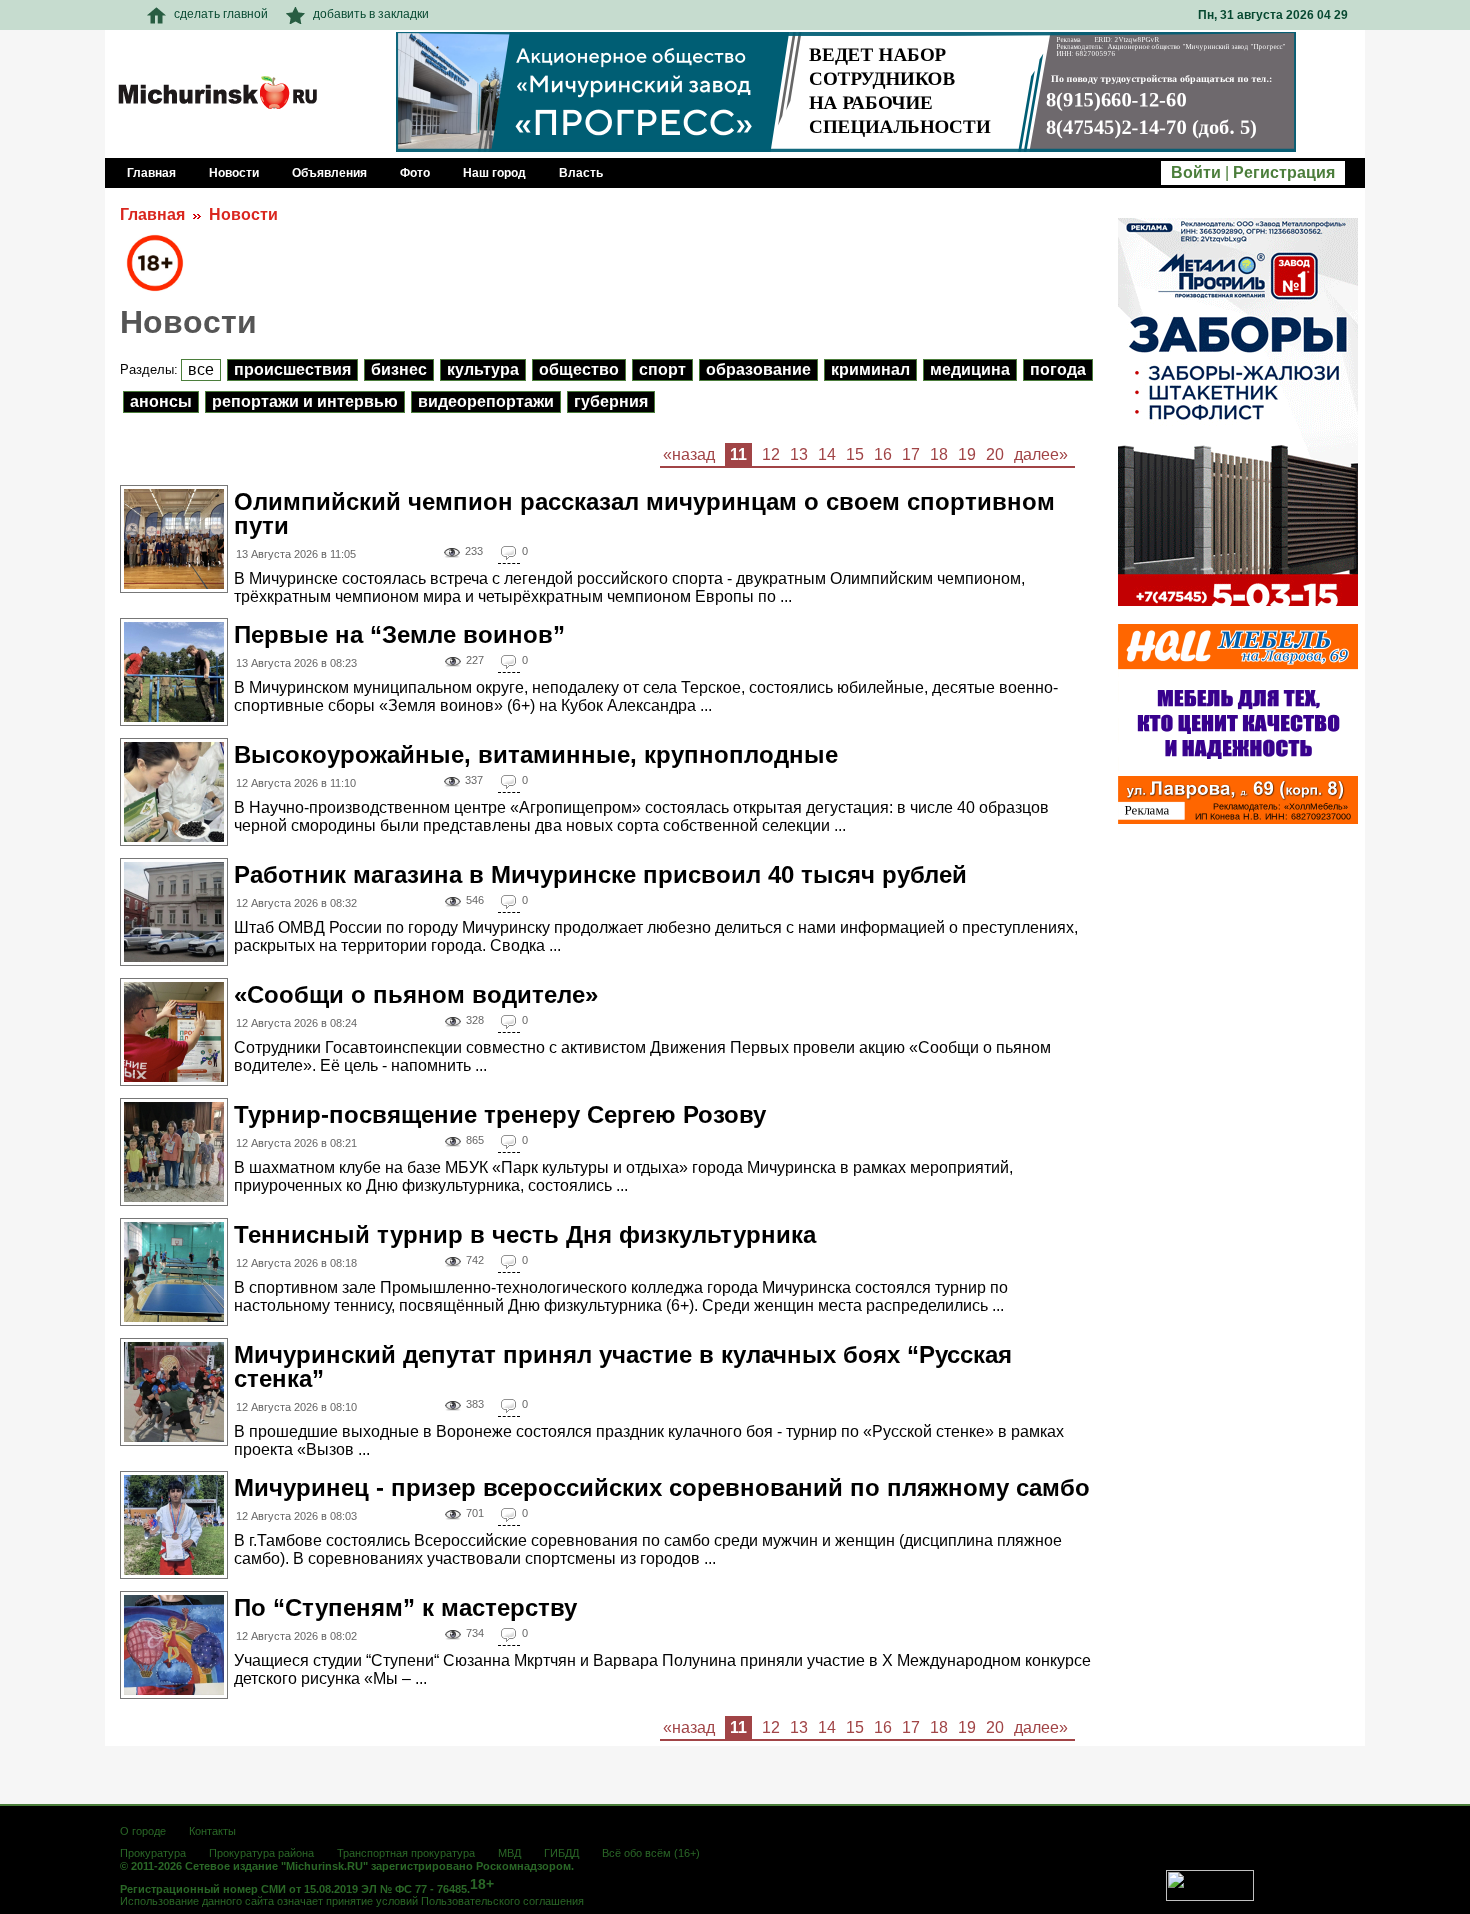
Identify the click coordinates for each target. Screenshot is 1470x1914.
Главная (152, 214)
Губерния (611, 401)
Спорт (662, 369)
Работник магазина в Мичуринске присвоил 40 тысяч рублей (600, 874)
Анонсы (161, 401)
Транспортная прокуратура (406, 1853)
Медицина (970, 369)
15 (855, 454)
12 (771, 454)
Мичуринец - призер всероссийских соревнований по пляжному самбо (662, 1487)
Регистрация (1284, 172)
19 (967, 454)
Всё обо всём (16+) (651, 1853)
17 (911, 454)
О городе (143, 1831)
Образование (758, 369)
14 (827, 454)
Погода (1058, 369)
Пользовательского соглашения (502, 1901)
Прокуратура (153, 1853)
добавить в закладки (371, 14)
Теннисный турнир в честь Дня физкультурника (525, 1234)
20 (995, 454)
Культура (483, 369)
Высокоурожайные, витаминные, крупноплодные (536, 754)
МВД (509, 1853)
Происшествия (292, 369)
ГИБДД (561, 1853)
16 (883, 454)
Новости (243, 214)
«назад (689, 454)
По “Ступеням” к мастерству (405, 1607)
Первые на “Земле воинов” (399, 634)
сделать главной (221, 14)
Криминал (870, 369)
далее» (1041, 454)
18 (939, 454)
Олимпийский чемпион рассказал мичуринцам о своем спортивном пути (644, 513)
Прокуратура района (261, 1853)
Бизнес (399, 369)
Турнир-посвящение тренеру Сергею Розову (500, 1114)
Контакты (212, 1831)
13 (799, 454)
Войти (1196, 172)
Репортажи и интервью (305, 401)
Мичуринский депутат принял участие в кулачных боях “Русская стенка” (623, 1366)
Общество (579, 369)
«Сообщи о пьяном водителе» (416, 994)
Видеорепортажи (486, 401)
